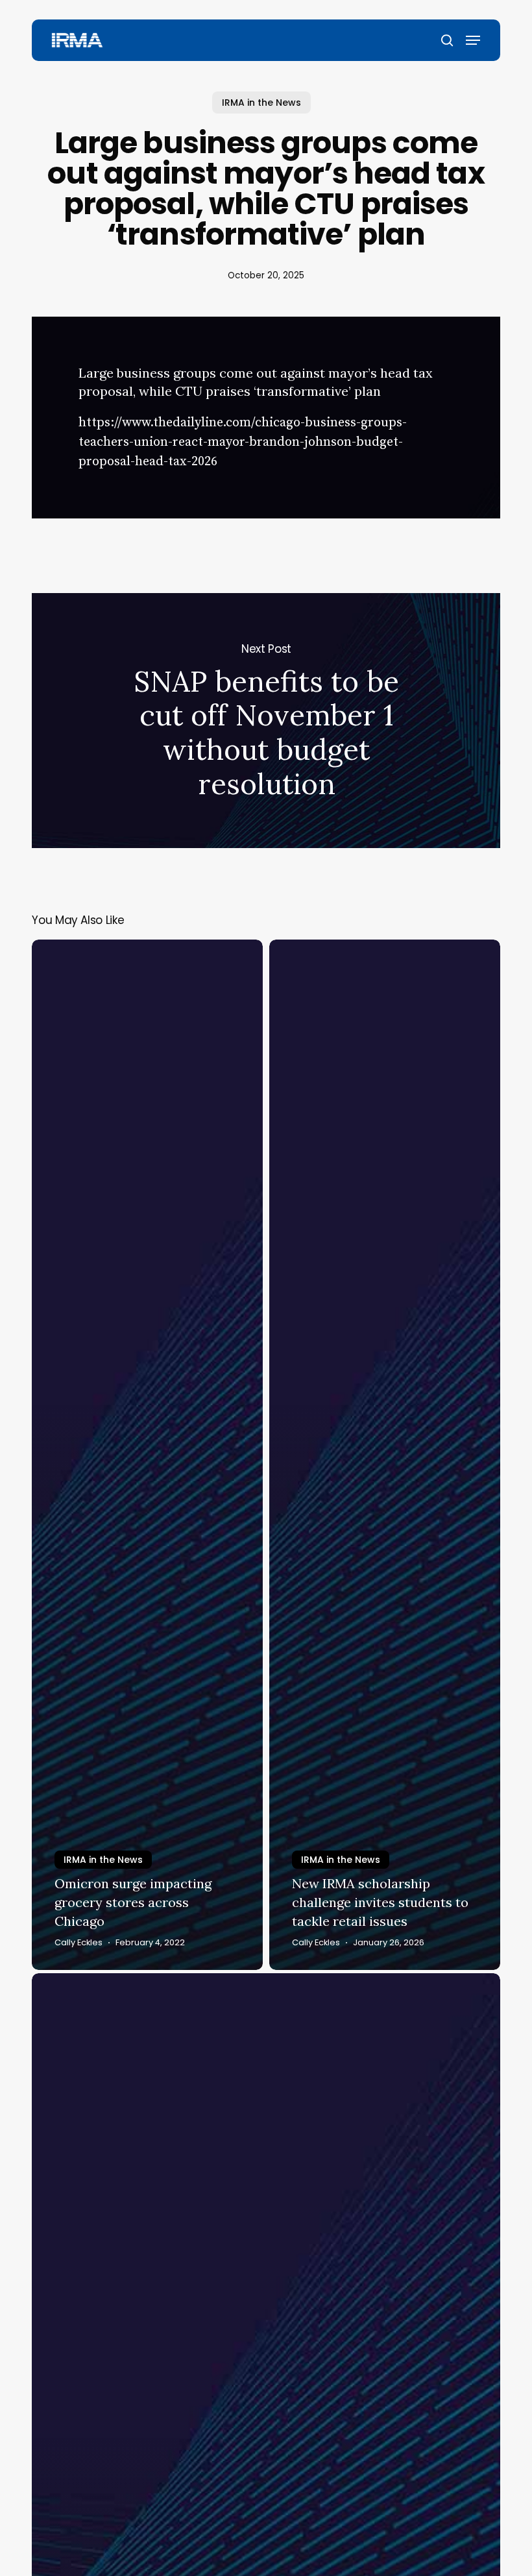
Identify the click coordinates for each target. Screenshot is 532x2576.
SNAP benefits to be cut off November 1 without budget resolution (266, 721)
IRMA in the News (261, 103)
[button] (473, 40)
